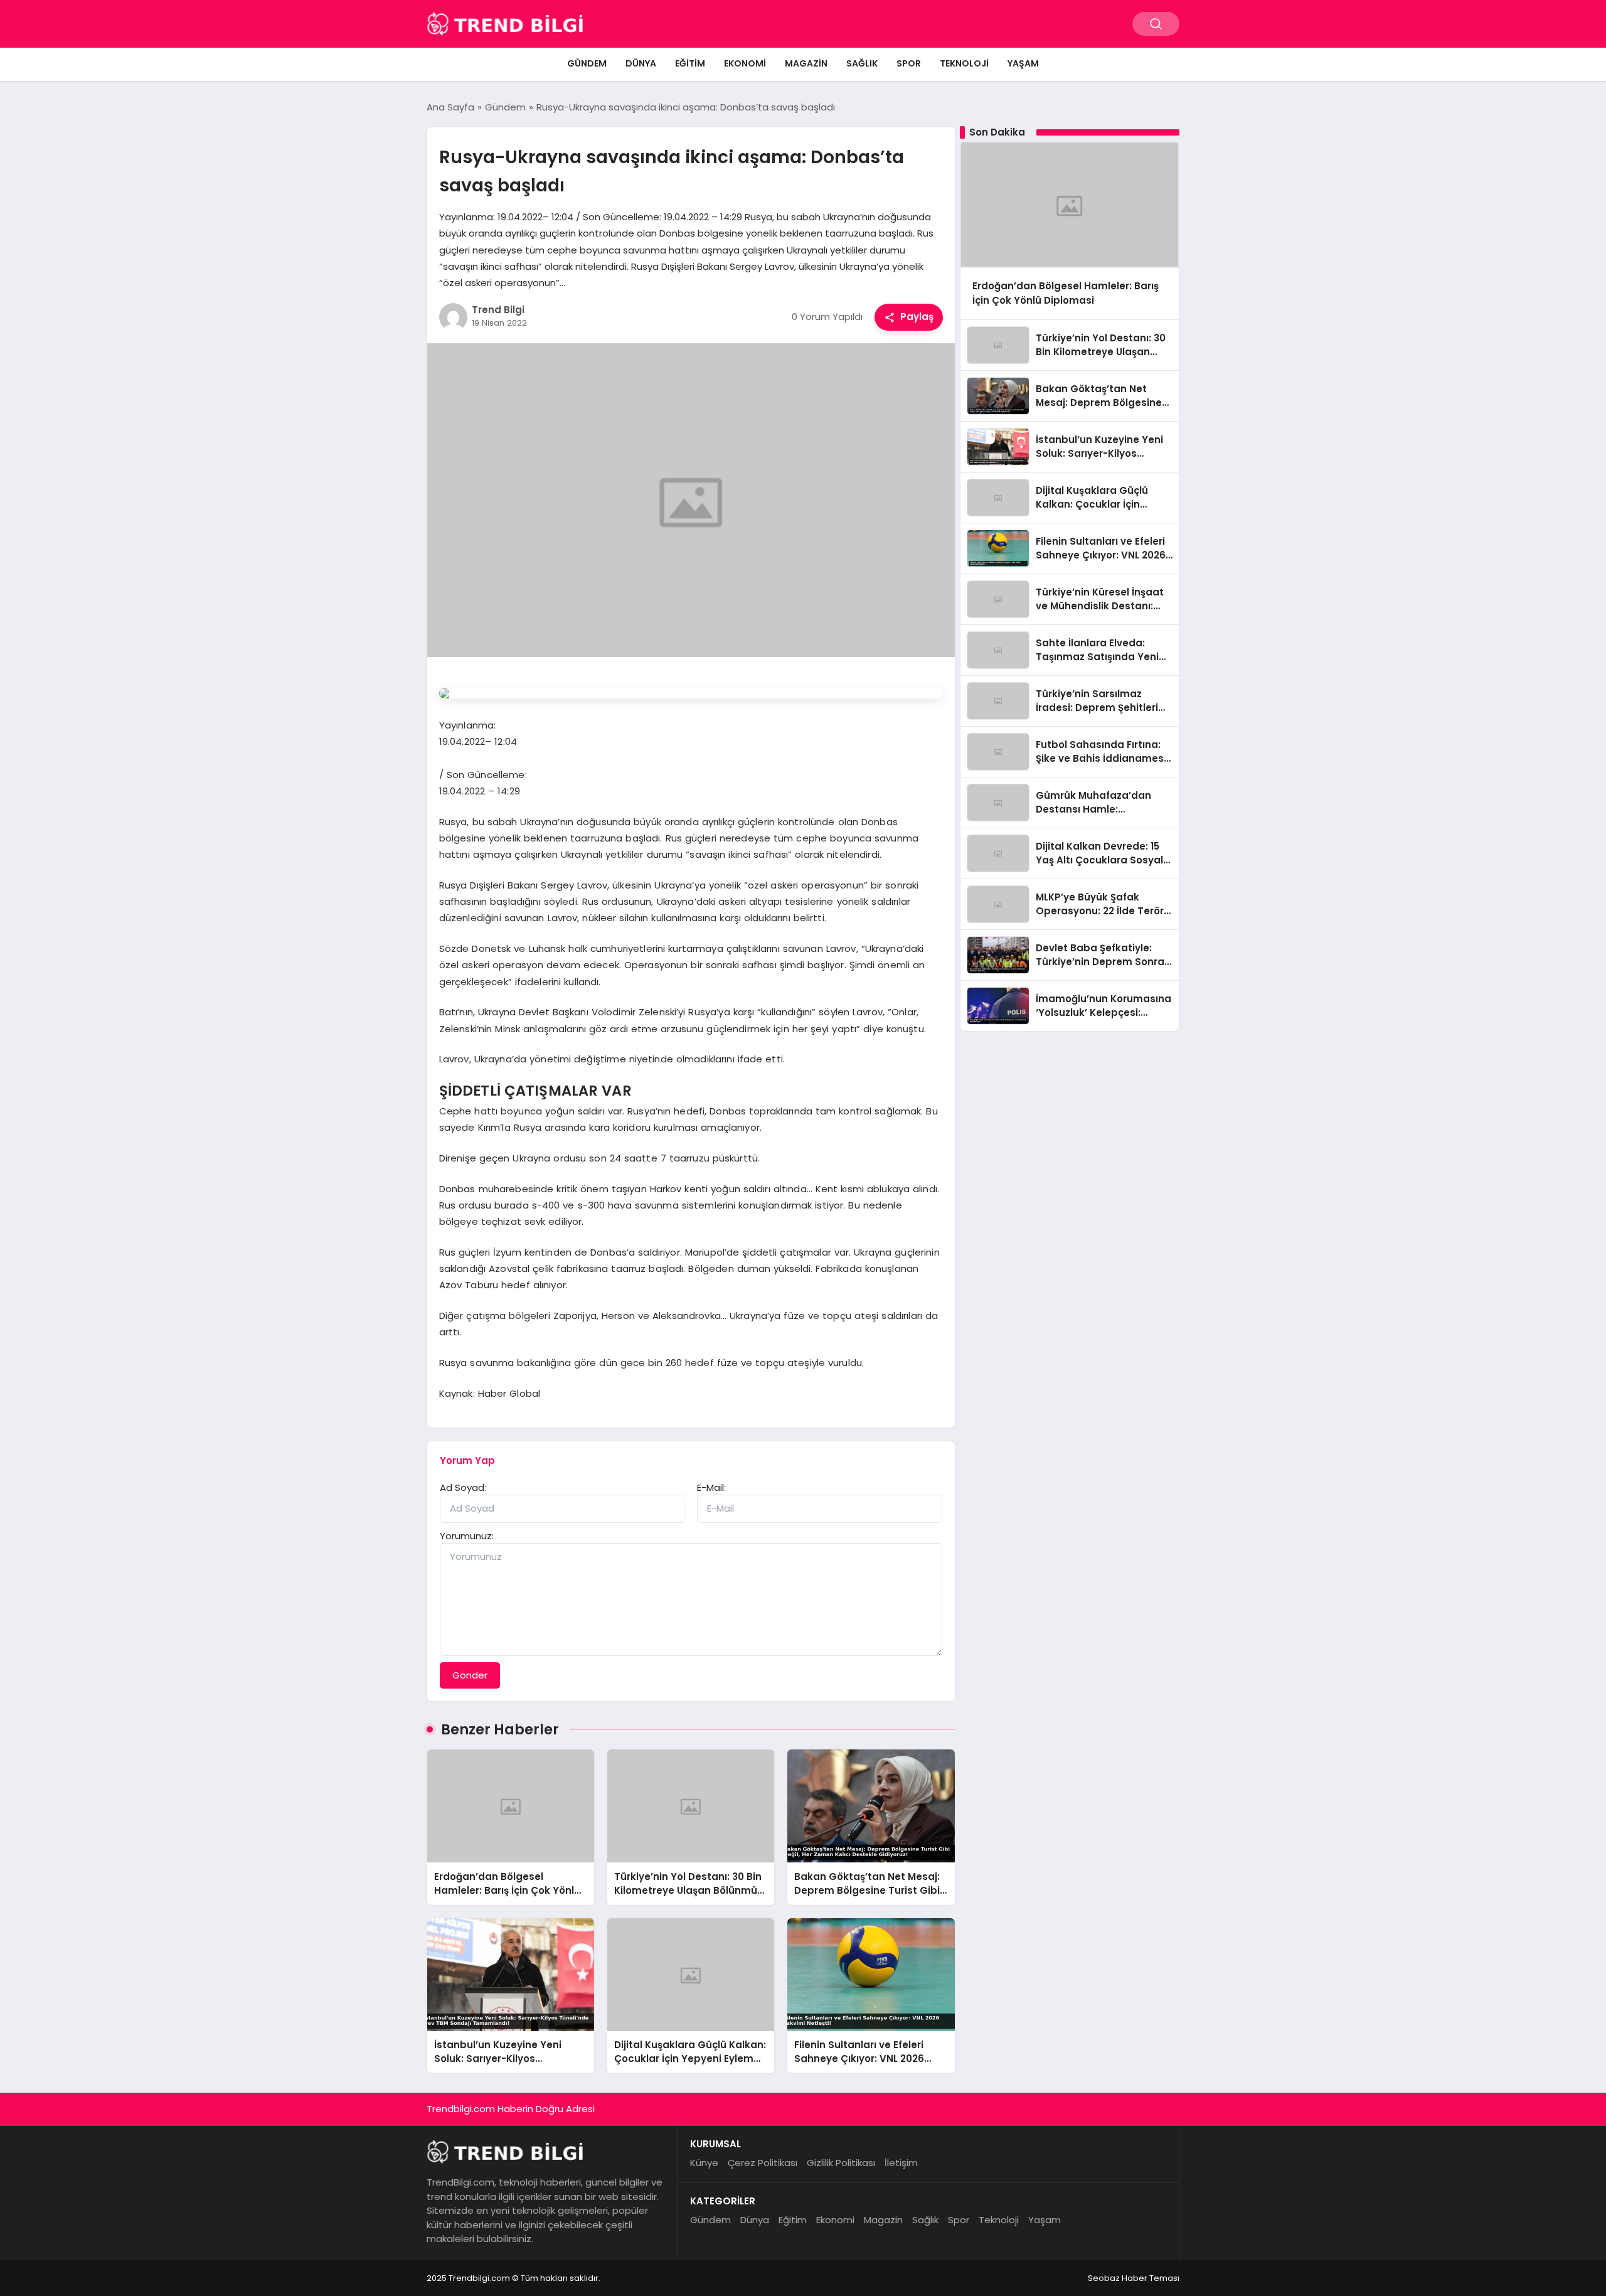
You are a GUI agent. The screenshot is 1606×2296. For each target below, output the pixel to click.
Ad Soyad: (463, 1487)
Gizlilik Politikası (841, 2163)
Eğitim (690, 63)
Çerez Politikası (763, 2163)
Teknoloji (964, 63)
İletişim (901, 2163)
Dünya (641, 63)
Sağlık (862, 63)
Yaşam (1023, 63)
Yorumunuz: (467, 1536)
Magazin (806, 63)
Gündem (587, 63)
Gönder (470, 1675)
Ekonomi (745, 63)
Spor (909, 63)
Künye (704, 2163)
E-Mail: (711, 1487)
